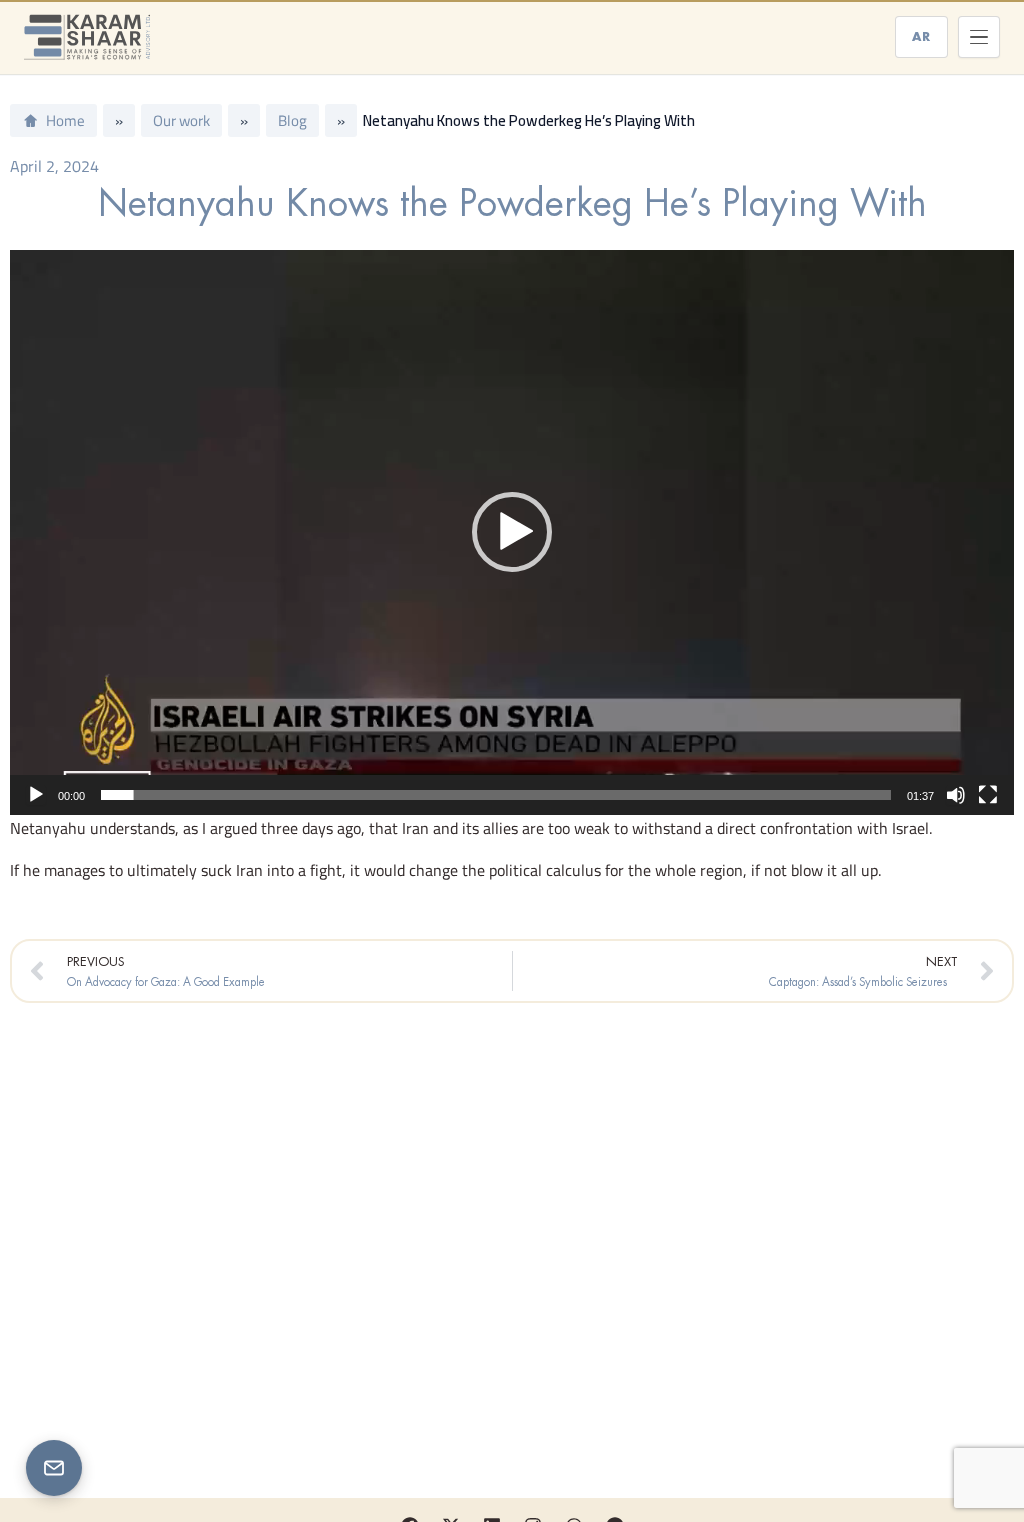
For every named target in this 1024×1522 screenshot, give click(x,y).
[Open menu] (979, 37)
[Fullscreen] (988, 795)
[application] (512, 532)
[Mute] (956, 795)
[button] (512, 532)
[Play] (36, 795)
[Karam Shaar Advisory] (87, 37)
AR (921, 36)
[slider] (496, 795)
